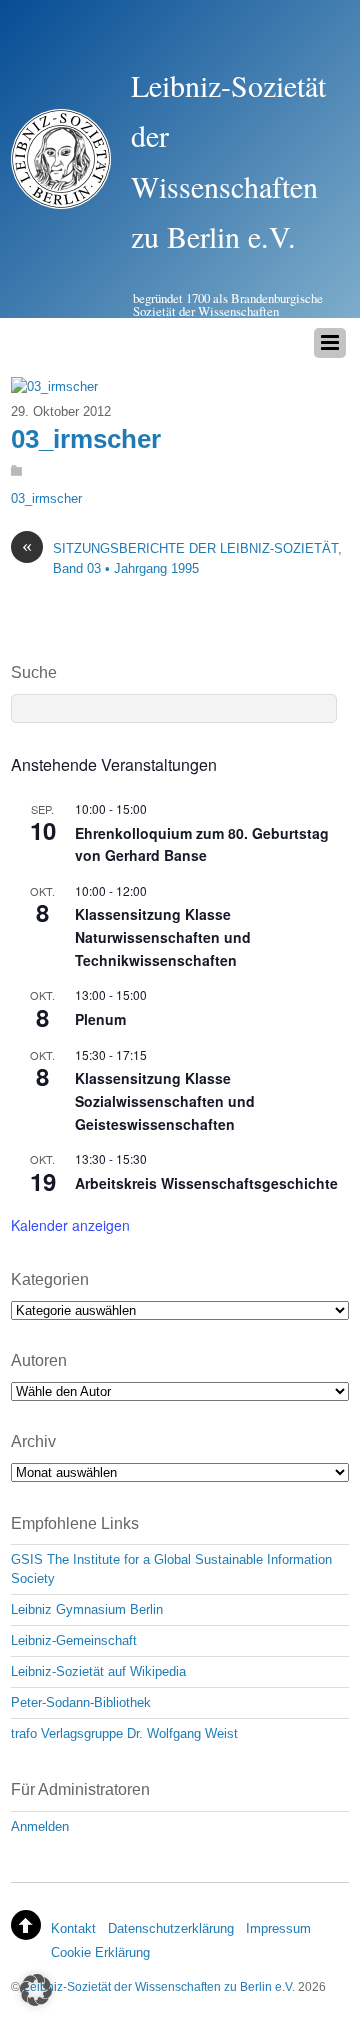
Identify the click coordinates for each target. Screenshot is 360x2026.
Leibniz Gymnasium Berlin (87, 1609)
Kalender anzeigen (70, 1225)
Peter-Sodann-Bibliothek (81, 1702)
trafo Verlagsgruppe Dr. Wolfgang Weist (124, 1733)
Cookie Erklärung (100, 1952)
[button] (36, 1990)
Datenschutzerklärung (171, 1928)
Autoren (39, 1360)
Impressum (278, 1928)
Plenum (100, 1019)
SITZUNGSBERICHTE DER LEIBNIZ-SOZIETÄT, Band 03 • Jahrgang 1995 (182, 557)
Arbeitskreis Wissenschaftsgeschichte (206, 1183)
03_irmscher (86, 439)
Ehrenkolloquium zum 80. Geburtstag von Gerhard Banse (202, 844)
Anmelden (40, 1826)
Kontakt (73, 1928)
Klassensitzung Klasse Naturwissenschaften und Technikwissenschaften (163, 936)
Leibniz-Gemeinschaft (74, 1640)
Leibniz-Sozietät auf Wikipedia (98, 1671)
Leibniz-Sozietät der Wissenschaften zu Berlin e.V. (159, 1986)
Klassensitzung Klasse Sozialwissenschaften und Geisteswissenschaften (165, 1100)
